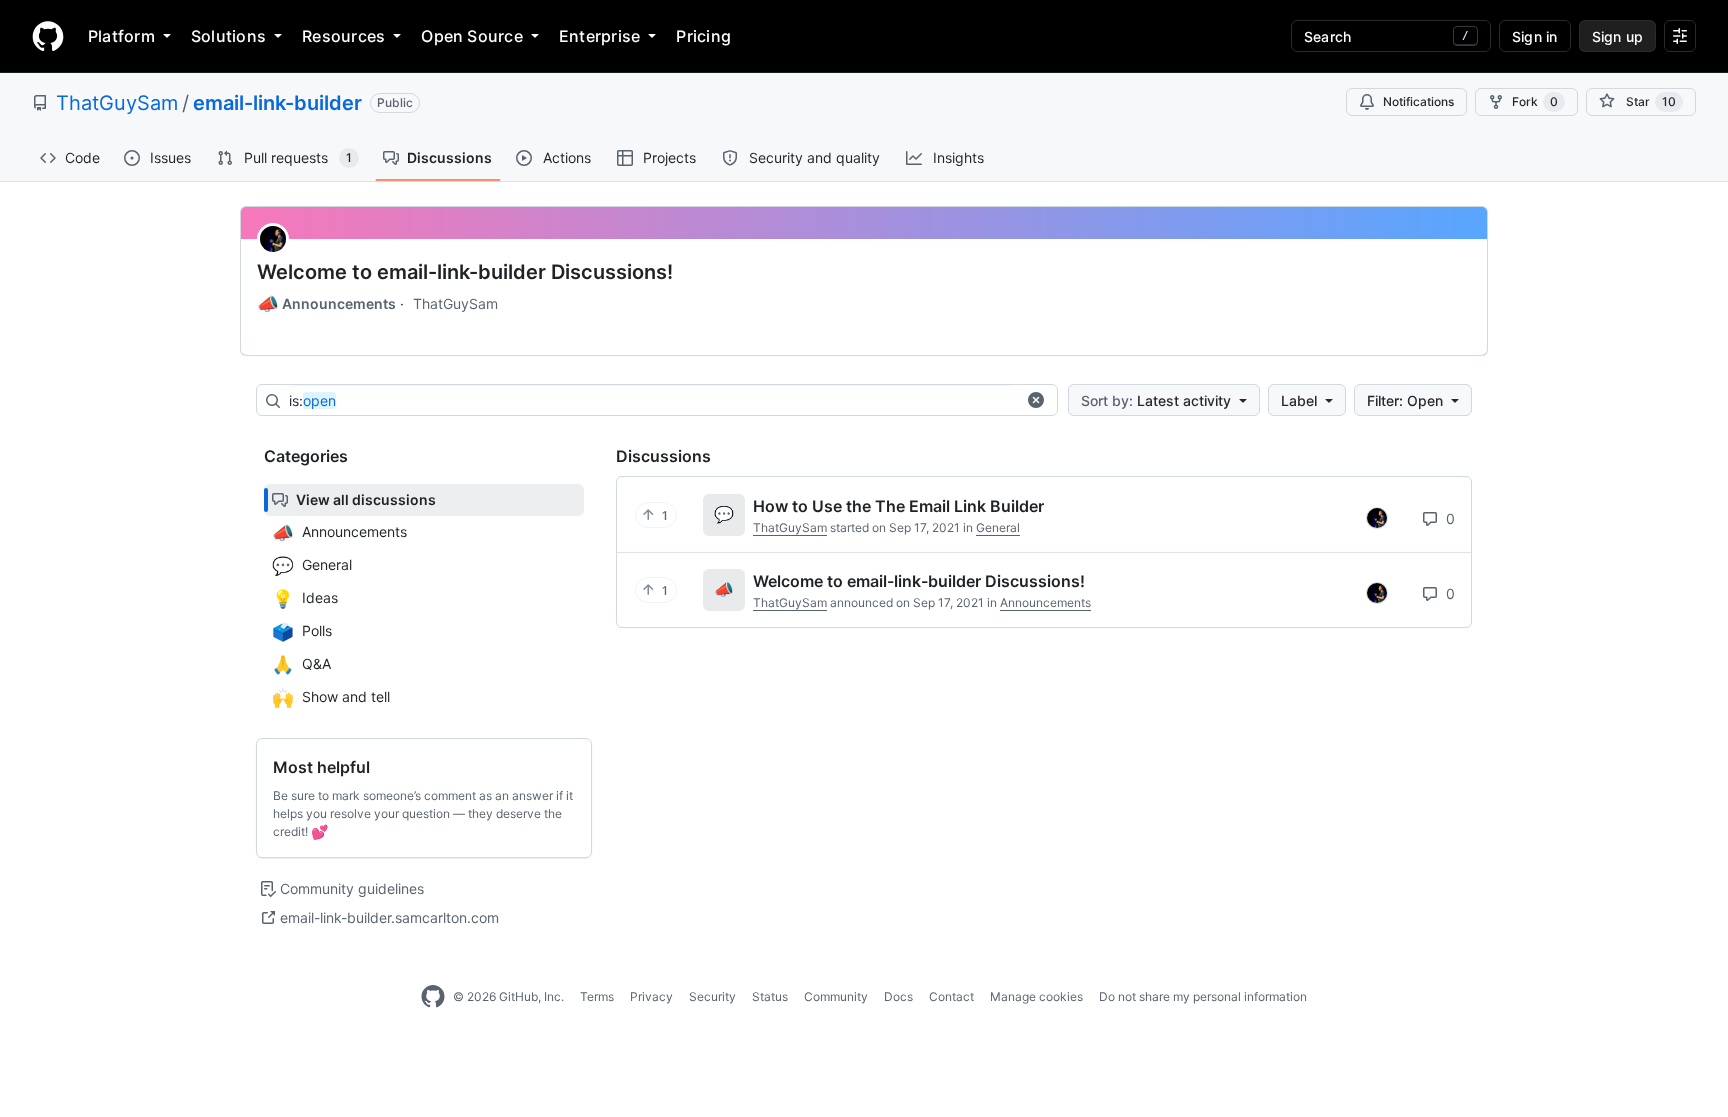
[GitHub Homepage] (433, 997)
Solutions (228, 36)
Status (770, 996)
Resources (343, 36)
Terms (597, 996)
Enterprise (599, 36)
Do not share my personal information (1203, 996)
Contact (951, 996)
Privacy (651, 996)
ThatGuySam (117, 103)
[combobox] (652, 401)
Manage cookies (1036, 996)
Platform (121, 36)
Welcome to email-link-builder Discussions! (465, 272)
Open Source (472, 36)
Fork (1535, 101)
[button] (1036, 400)
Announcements (326, 304)
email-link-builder (277, 103)
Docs (898, 996)
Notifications (1418, 101)
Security (712, 996)
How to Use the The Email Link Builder (898, 506)
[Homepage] (48, 36)
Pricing (703, 36)
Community (836, 996)
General (998, 527)
